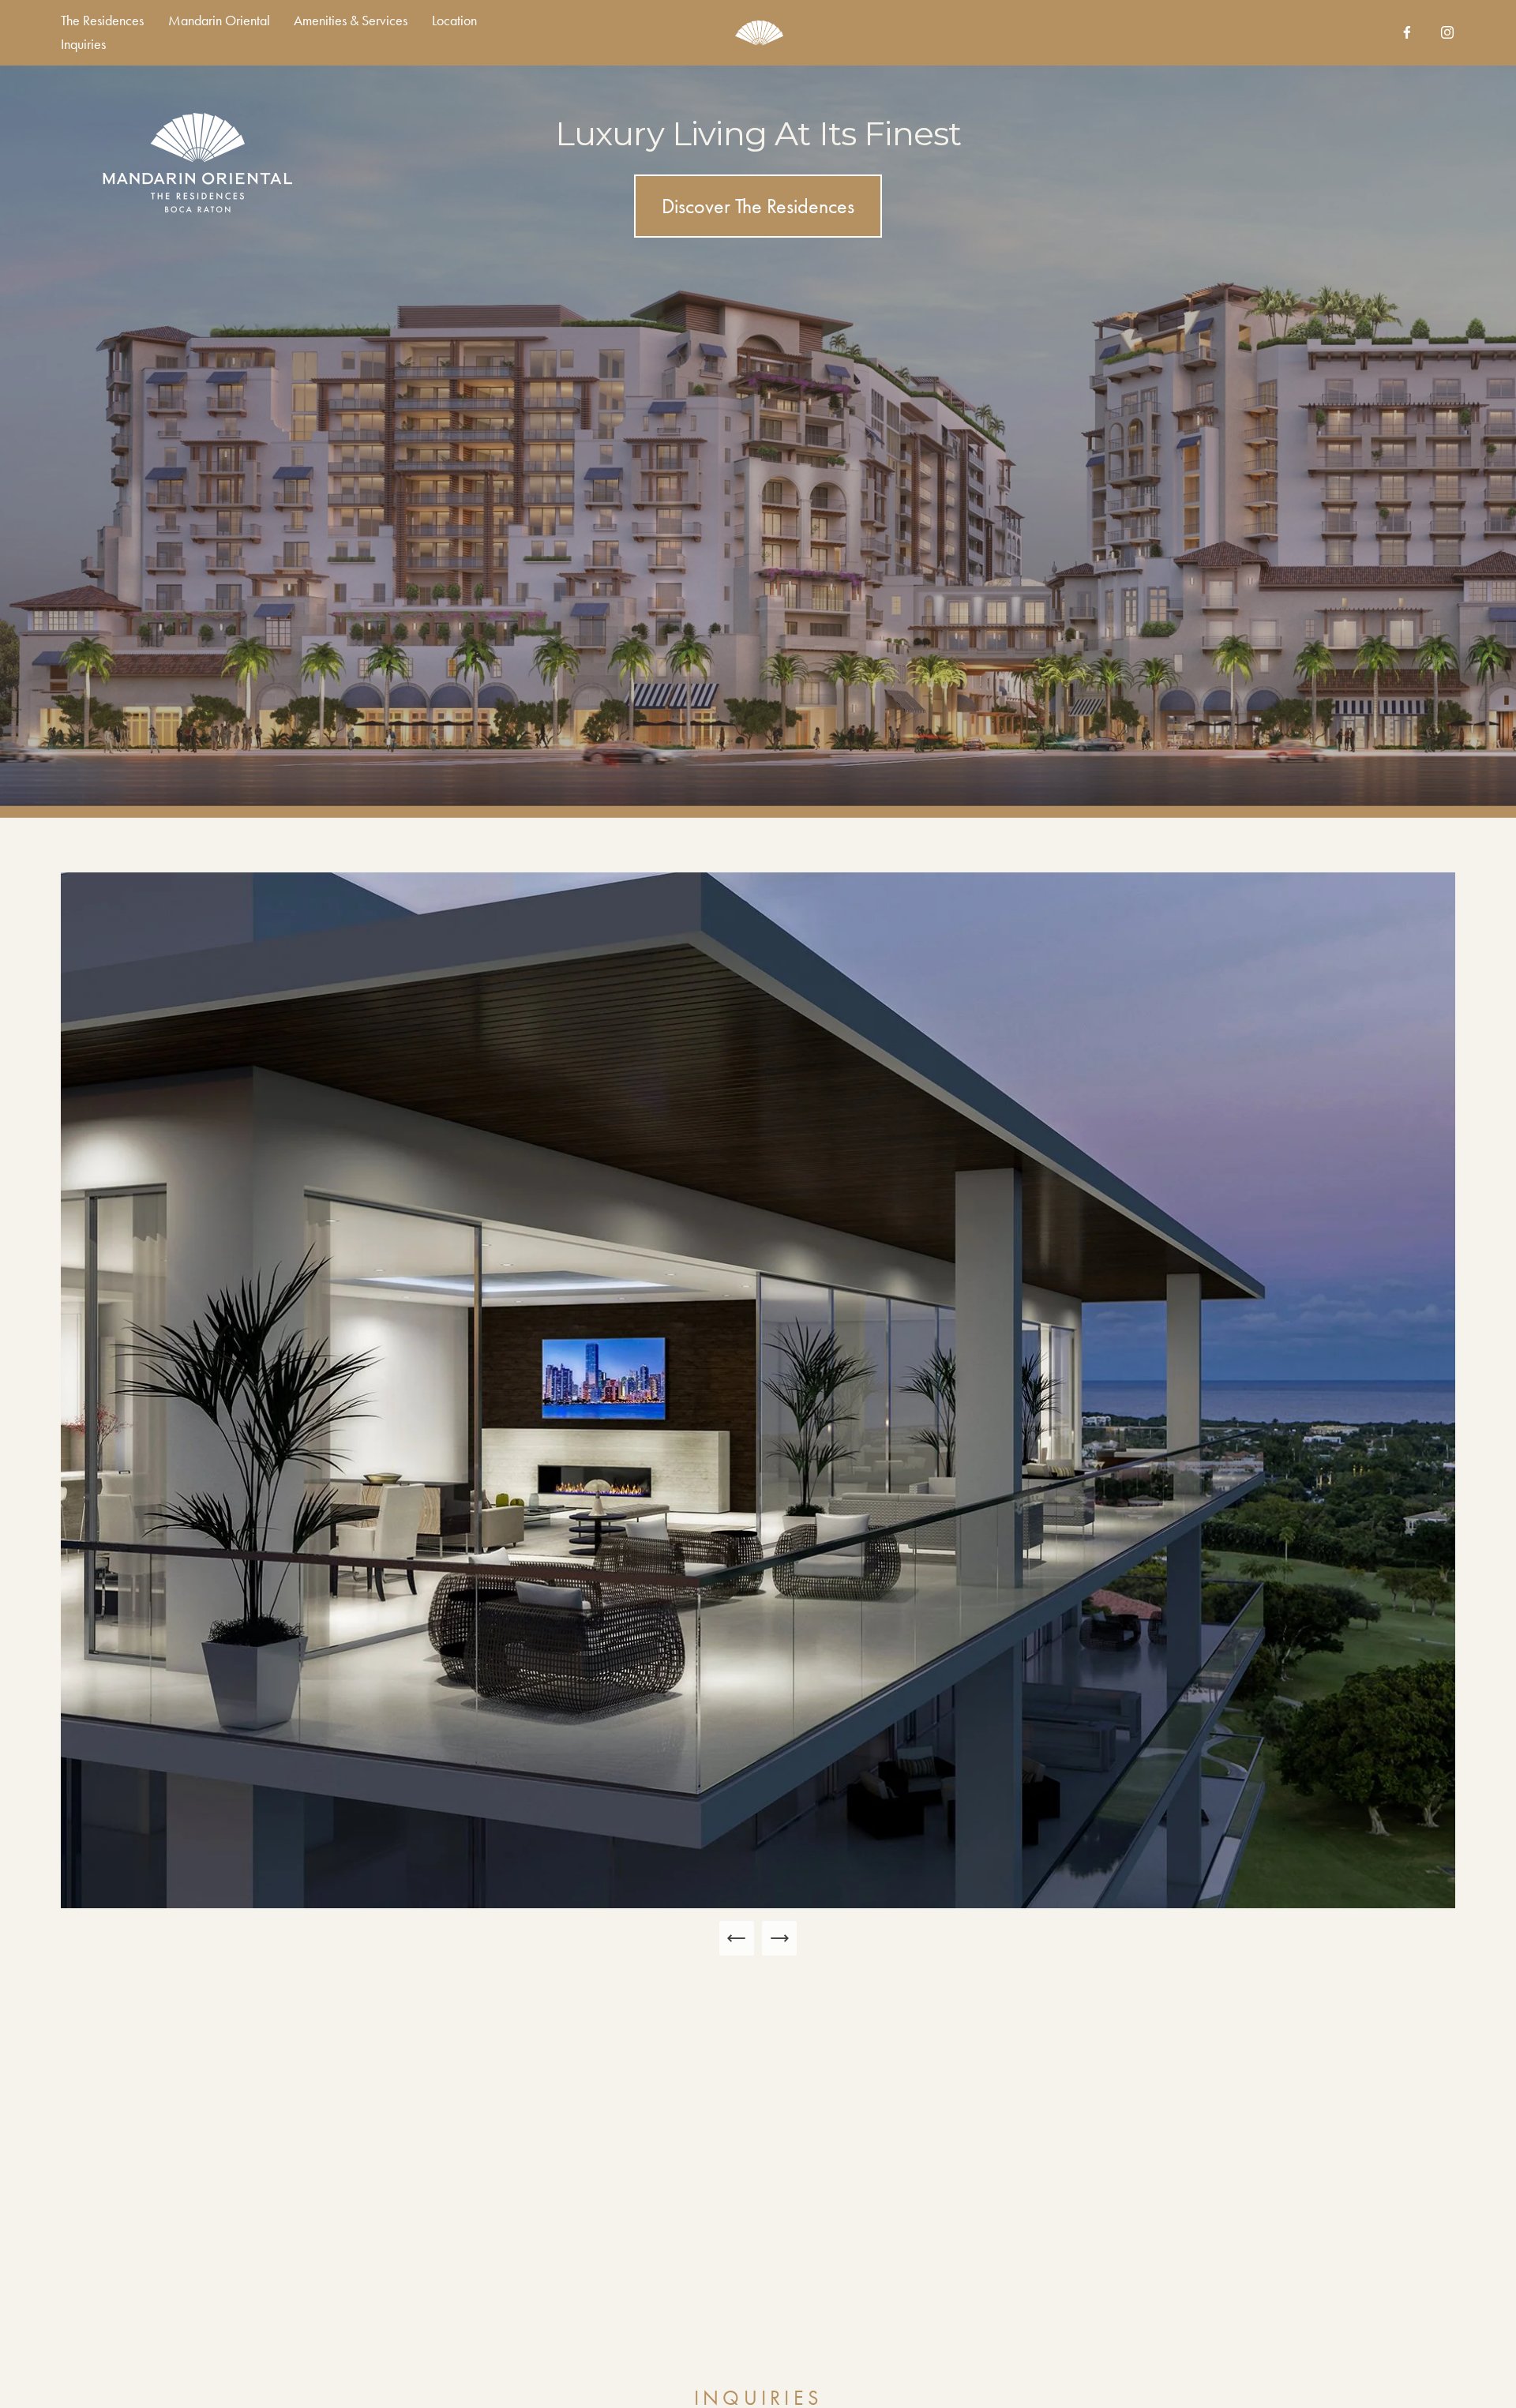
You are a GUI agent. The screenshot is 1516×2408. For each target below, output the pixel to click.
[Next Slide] (779, 1938)
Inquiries (83, 44)
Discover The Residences (758, 206)
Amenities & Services (351, 21)
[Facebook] (1407, 32)
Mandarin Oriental (219, 21)
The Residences (102, 21)
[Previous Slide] (737, 1938)
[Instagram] (1447, 32)
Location (454, 21)
